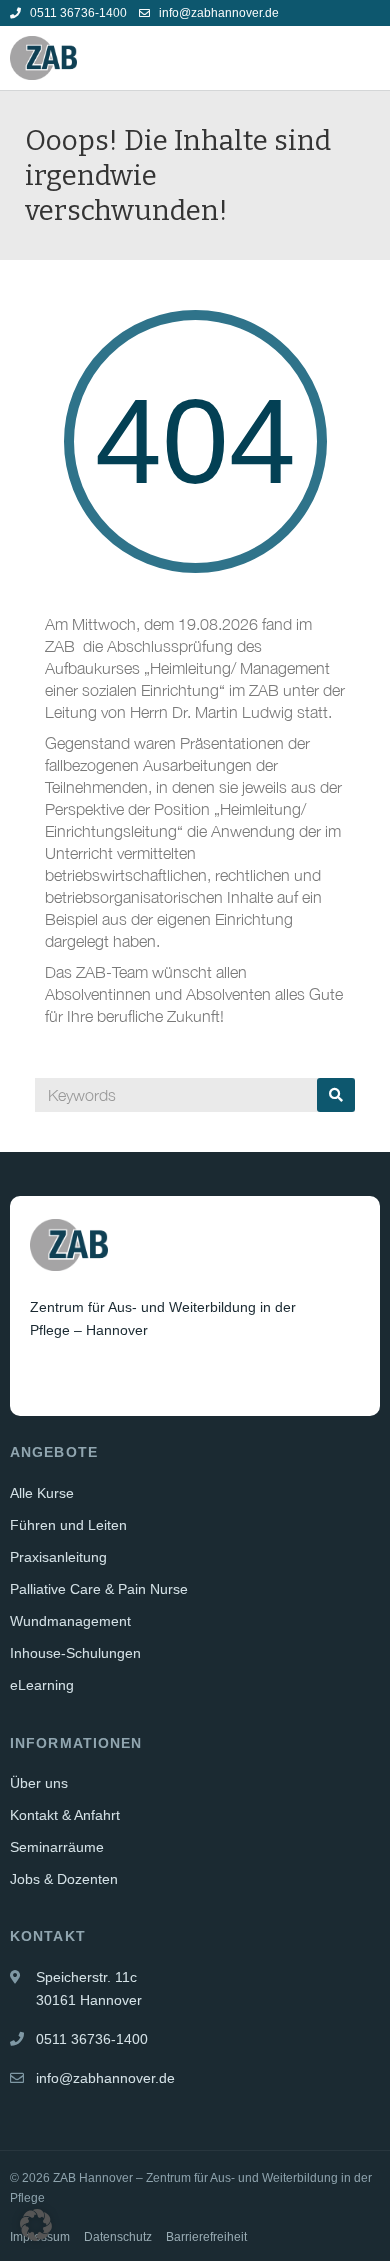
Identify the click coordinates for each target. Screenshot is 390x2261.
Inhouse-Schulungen (75, 1653)
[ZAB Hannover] (43, 58)
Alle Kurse (42, 1493)
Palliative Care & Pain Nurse (99, 1589)
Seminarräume (57, 1847)
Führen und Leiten (68, 1525)
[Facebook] (47, 1379)
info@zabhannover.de (217, 13)
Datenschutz (118, 2237)
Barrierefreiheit (206, 2237)
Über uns (39, 1783)
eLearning (42, 1685)
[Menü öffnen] (364, 58)
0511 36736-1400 (77, 13)
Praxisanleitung (58, 1557)
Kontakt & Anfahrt (65, 1815)
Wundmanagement (70, 1621)
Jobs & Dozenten (64, 1879)
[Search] (336, 1095)
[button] (36, 2225)
